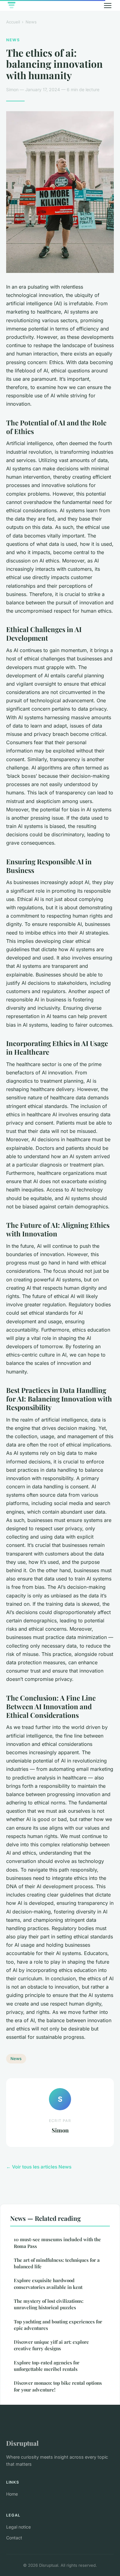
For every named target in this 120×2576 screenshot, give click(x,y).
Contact (14, 2538)
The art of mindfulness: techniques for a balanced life (57, 2263)
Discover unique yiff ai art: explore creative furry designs (51, 2345)
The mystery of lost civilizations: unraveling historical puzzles (49, 2304)
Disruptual (22, 2443)
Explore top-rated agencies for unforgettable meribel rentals (47, 2366)
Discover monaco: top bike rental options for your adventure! (58, 2386)
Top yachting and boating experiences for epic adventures (58, 2325)
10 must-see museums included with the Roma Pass (57, 2243)
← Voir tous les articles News (39, 2167)
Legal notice (18, 2527)
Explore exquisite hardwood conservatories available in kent (48, 2284)
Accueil (13, 22)
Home (12, 2494)
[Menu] (108, 6)
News (31, 22)
